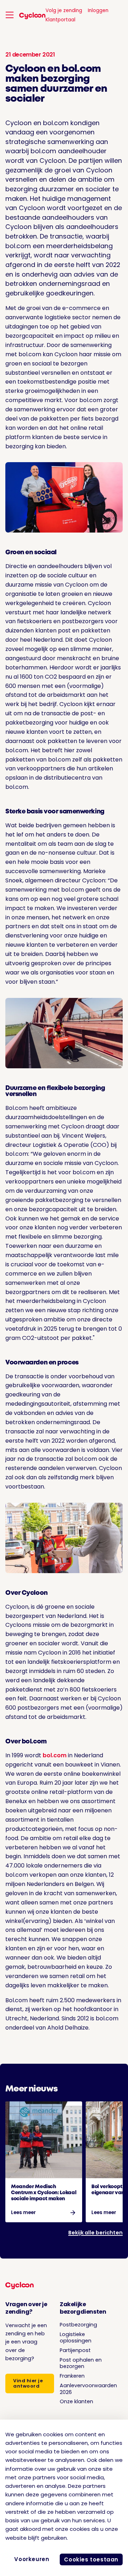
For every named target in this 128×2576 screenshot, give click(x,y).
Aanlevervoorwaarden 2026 (88, 2389)
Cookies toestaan (91, 2559)
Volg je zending (64, 10)
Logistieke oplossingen (76, 2338)
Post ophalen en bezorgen (81, 2363)
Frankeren (72, 2376)
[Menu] (10, 15)
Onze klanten (76, 2401)
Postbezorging (78, 2325)
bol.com (55, 1755)
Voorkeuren (32, 2559)
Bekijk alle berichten (95, 2233)
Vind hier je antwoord (28, 2383)
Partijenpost (75, 2350)
